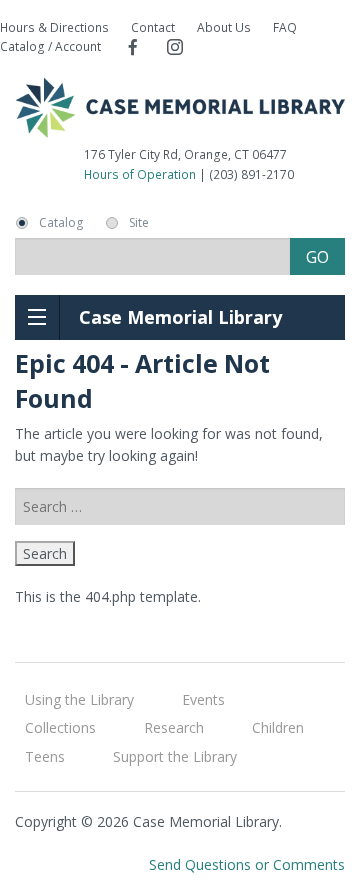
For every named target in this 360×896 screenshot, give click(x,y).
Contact (153, 27)
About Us (224, 27)
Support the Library (175, 756)
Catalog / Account (50, 46)
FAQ (285, 27)
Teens (45, 756)
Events (203, 699)
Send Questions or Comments (247, 864)
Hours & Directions (54, 27)
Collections (60, 727)
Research (174, 727)
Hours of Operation (140, 174)
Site (139, 223)
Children (278, 727)
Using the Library (79, 699)
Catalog (61, 223)
